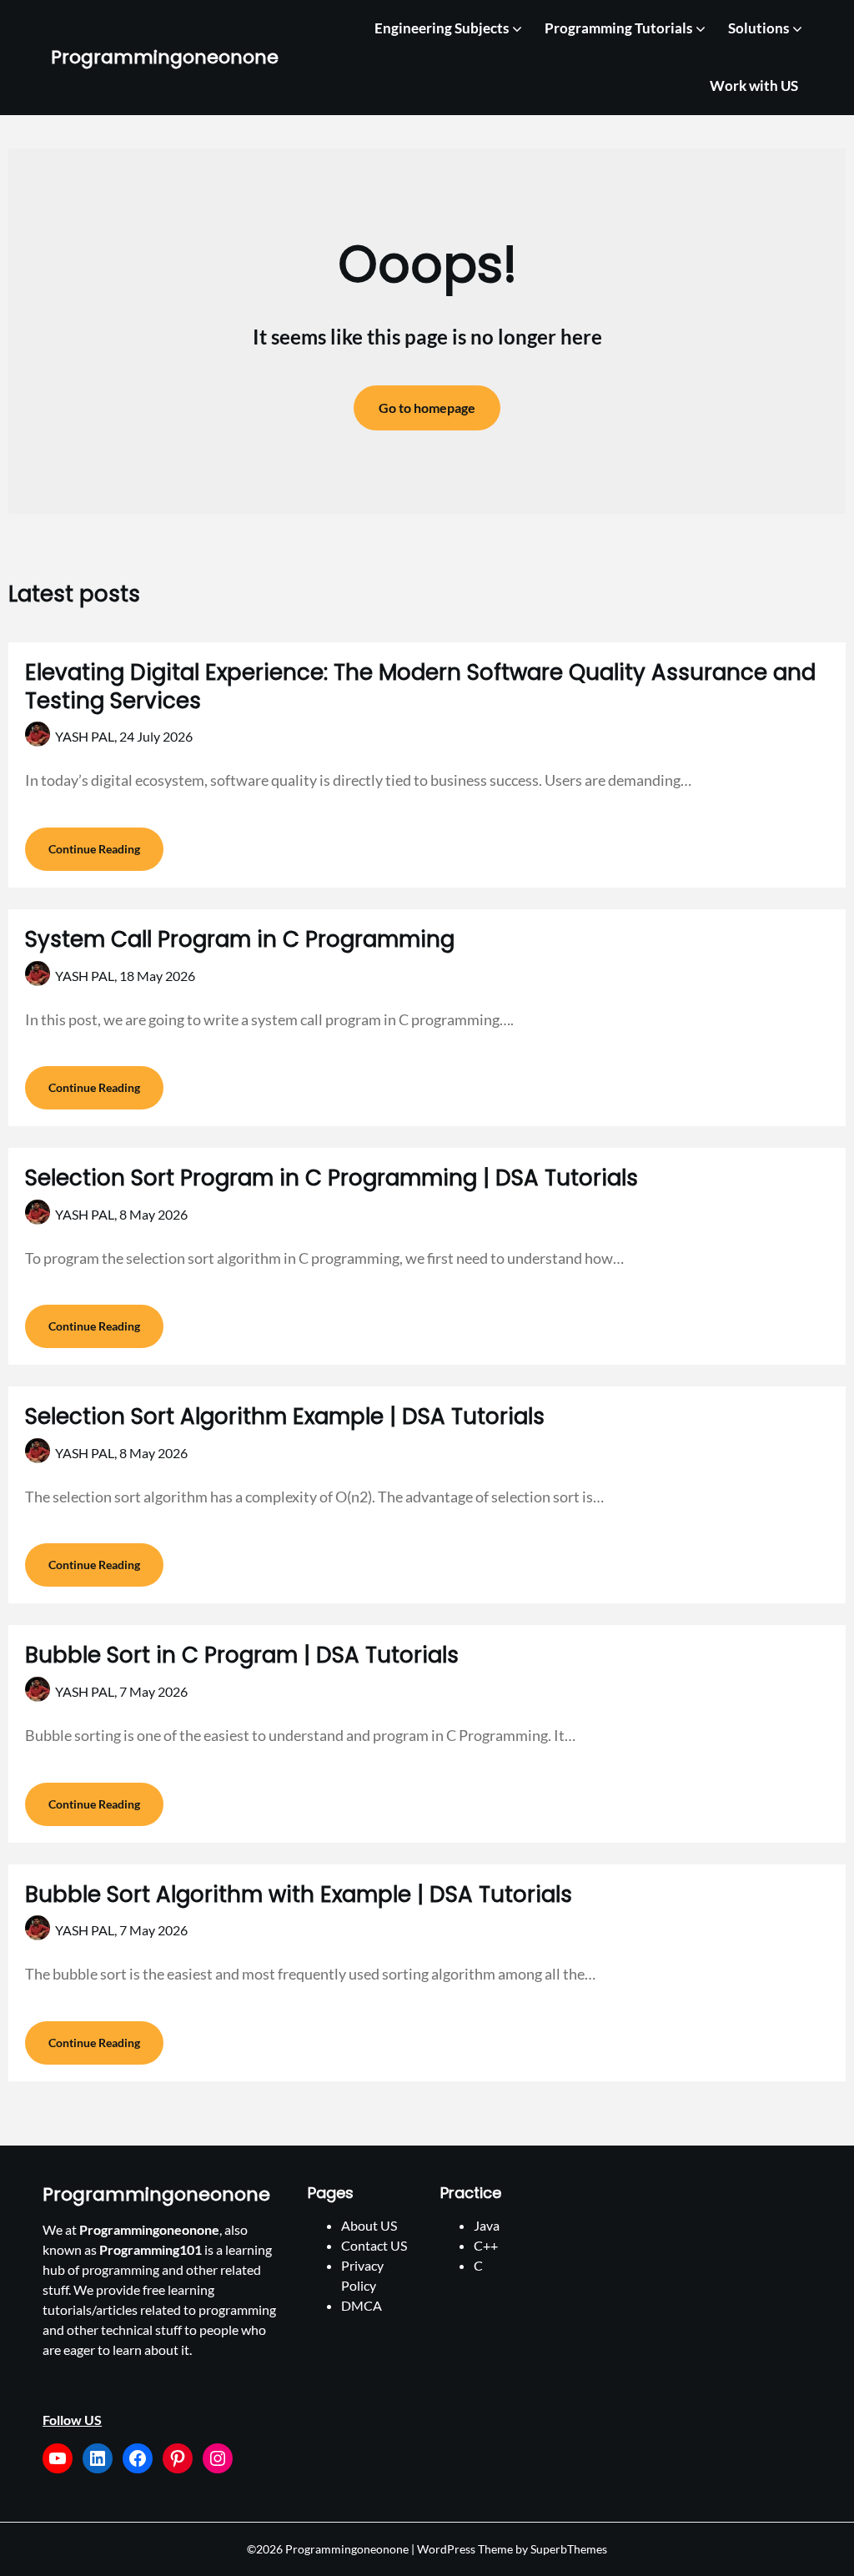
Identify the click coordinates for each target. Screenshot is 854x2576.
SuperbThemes (569, 2549)
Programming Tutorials (618, 28)
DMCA (362, 2305)
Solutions (759, 28)
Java (487, 2225)
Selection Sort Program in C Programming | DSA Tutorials (332, 1178)
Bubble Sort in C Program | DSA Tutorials (242, 1655)
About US (369, 2225)
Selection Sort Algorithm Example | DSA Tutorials (285, 1416)
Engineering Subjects (442, 28)
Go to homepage (427, 408)
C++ (486, 2245)
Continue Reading (94, 849)
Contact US (374, 2245)
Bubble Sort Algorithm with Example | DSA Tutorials (299, 1894)
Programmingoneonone (165, 58)
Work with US (754, 86)
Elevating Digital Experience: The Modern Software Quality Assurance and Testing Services (420, 687)
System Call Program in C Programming (240, 939)
